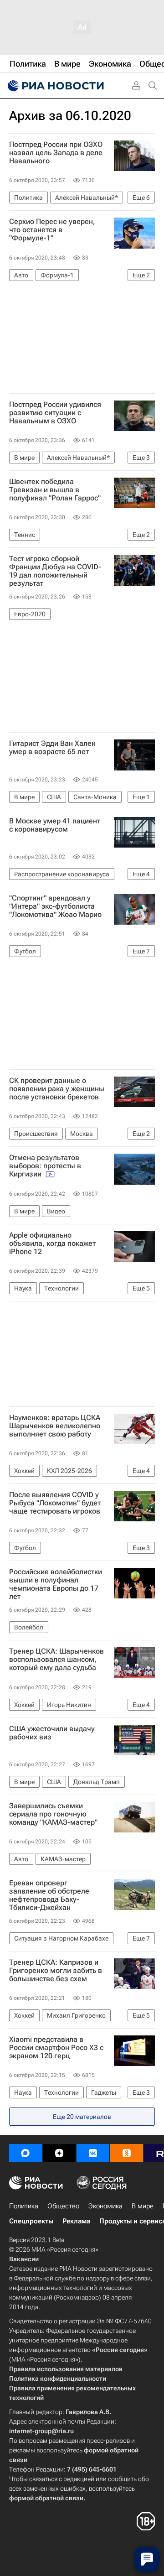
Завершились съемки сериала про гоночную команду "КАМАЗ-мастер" (53, 1814)
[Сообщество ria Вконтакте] (93, 2153)
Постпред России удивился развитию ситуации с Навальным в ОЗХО (55, 413)
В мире (143, 2206)
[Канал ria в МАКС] (26, 2153)
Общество (63, 2206)
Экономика (105, 2206)
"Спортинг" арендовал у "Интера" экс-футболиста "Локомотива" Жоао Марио (55, 906)
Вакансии (24, 2259)
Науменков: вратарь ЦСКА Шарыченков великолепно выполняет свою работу (55, 1426)
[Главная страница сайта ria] (55, 86)
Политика (24, 2206)
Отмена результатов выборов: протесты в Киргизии (45, 1166)
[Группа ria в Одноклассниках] (127, 2153)
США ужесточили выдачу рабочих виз (52, 1733)
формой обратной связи (46, 2498)
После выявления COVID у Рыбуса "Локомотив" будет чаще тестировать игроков (55, 1503)
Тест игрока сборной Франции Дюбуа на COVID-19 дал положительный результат (55, 571)
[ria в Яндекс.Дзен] (59, 2153)
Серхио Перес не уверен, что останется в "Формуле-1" (52, 230)
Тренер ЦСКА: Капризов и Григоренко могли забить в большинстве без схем (56, 1971)
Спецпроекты (31, 2221)
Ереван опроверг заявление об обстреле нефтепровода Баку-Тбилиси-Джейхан (49, 1895)
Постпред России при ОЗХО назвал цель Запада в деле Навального (56, 153)
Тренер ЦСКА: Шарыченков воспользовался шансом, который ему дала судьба (56, 1660)
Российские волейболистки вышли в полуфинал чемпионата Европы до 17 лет (56, 1584)
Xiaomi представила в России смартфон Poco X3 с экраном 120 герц (56, 2048)
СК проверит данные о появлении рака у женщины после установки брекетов (57, 1089)
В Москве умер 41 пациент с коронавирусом (55, 825)
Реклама (76, 2221)
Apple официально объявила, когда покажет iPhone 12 (52, 1244)
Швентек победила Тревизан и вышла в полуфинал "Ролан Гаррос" (55, 490)
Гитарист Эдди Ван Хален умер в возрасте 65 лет (52, 748)
